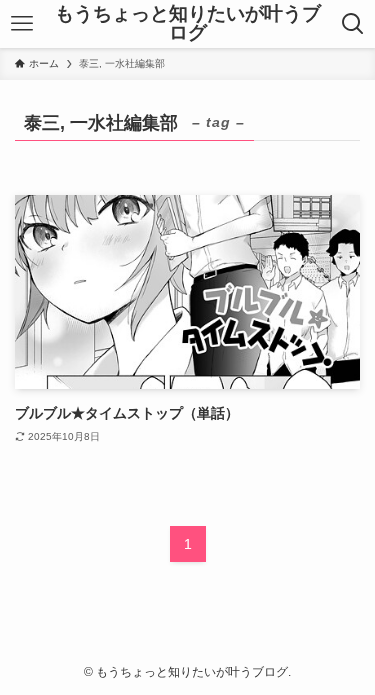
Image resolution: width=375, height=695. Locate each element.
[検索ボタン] (353, 24)
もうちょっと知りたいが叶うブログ (188, 24)
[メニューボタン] (21, 24)
